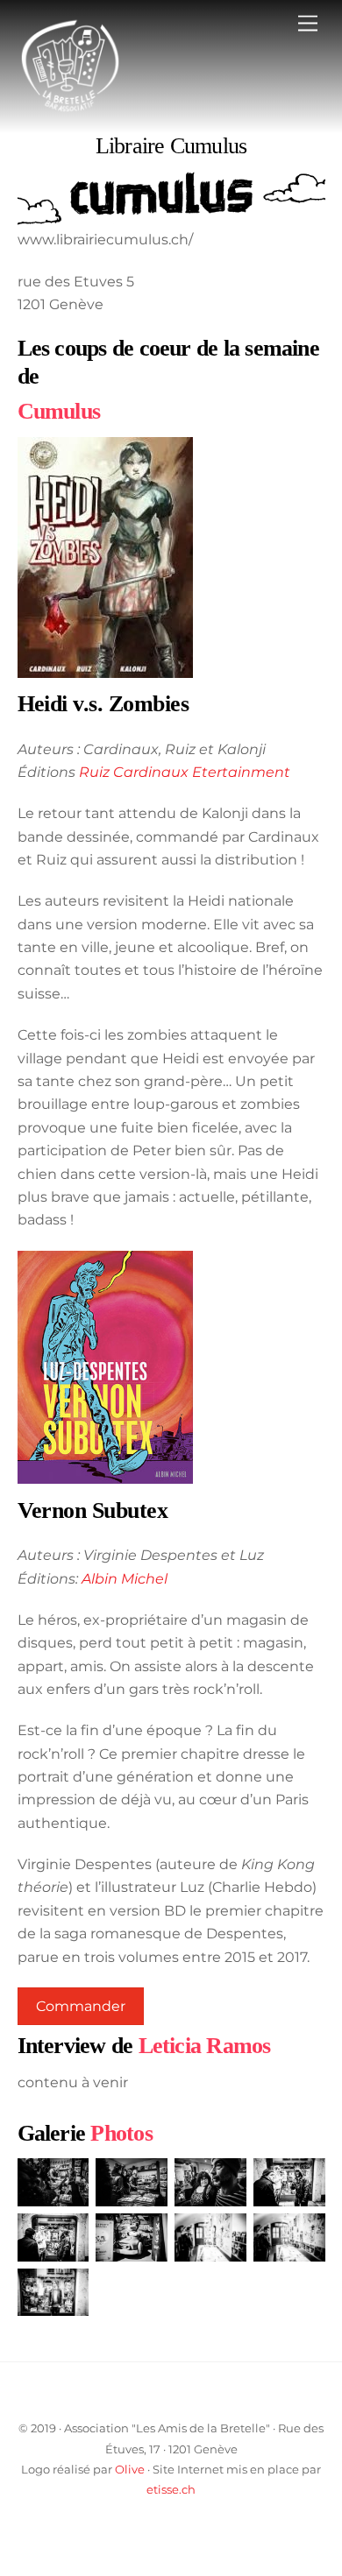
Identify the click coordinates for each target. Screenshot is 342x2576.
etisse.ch (171, 2489)
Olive (130, 2469)
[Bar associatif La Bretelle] (70, 111)
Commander (81, 2006)
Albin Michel (125, 1579)
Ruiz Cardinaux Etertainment (185, 772)
